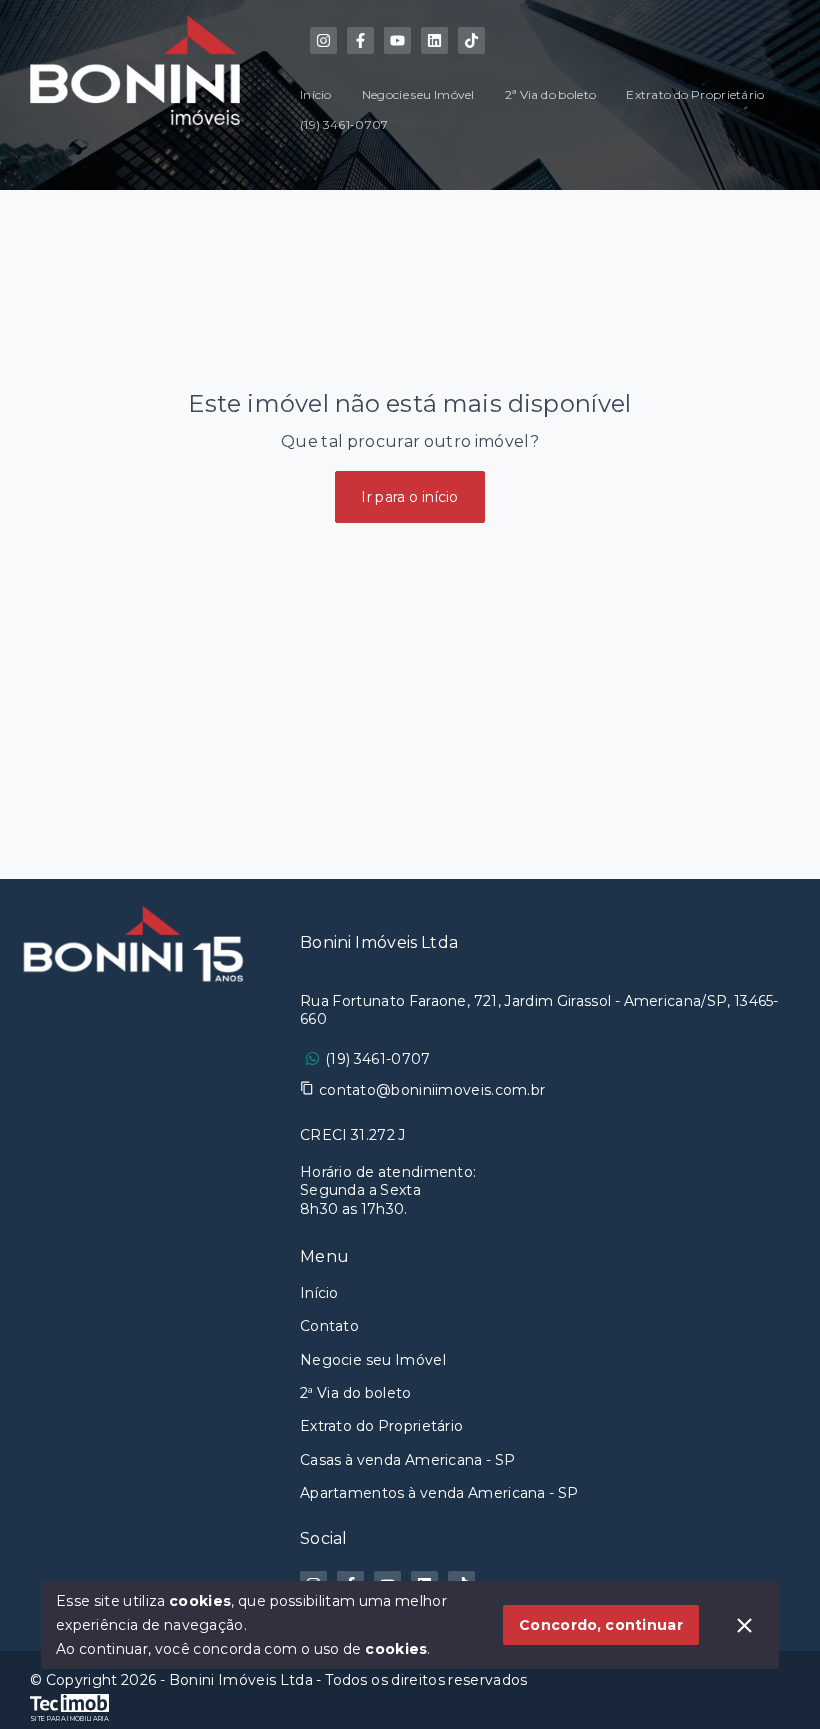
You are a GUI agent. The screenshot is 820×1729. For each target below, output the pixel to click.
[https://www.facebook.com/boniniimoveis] (360, 40)
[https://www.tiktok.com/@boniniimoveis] (471, 40)
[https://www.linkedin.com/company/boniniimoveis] (434, 40)
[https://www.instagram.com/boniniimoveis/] (323, 40)
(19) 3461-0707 (377, 1059)
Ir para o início (410, 497)
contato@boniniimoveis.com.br (432, 1090)
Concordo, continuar (601, 1625)
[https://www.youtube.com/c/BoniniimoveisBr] (397, 40)
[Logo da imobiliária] (135, 1265)
